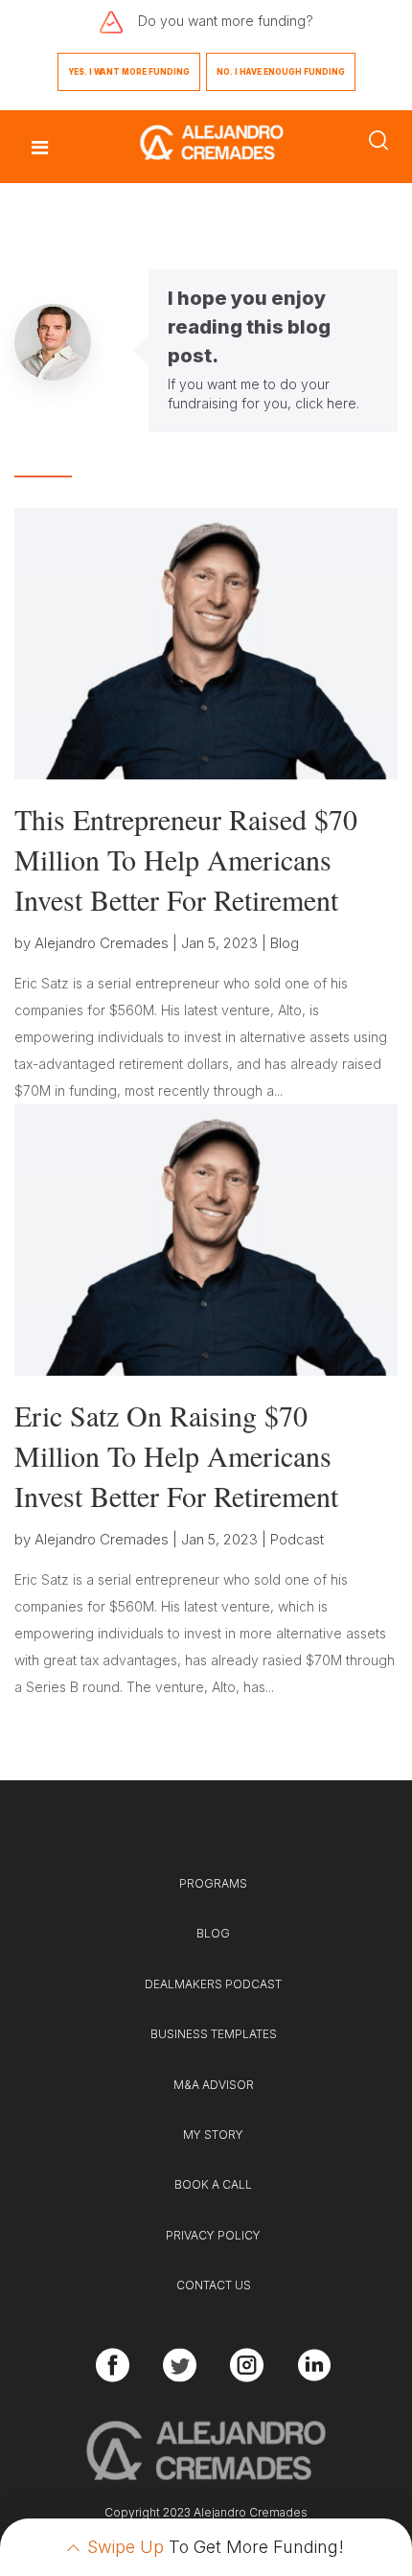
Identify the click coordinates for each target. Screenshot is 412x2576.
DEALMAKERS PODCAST (213, 1984)
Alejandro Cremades (102, 943)
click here (326, 403)
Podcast (297, 1539)
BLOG (213, 1933)
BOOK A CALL (213, 2184)
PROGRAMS (213, 1883)
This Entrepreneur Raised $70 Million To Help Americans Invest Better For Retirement (186, 859)
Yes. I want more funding (129, 72)
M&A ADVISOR (214, 2085)
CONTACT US (214, 2285)
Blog (285, 943)
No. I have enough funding (281, 72)
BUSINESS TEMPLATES (214, 2034)
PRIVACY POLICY (213, 2235)
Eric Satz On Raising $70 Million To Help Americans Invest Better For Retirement (176, 1455)
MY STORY (213, 2135)
